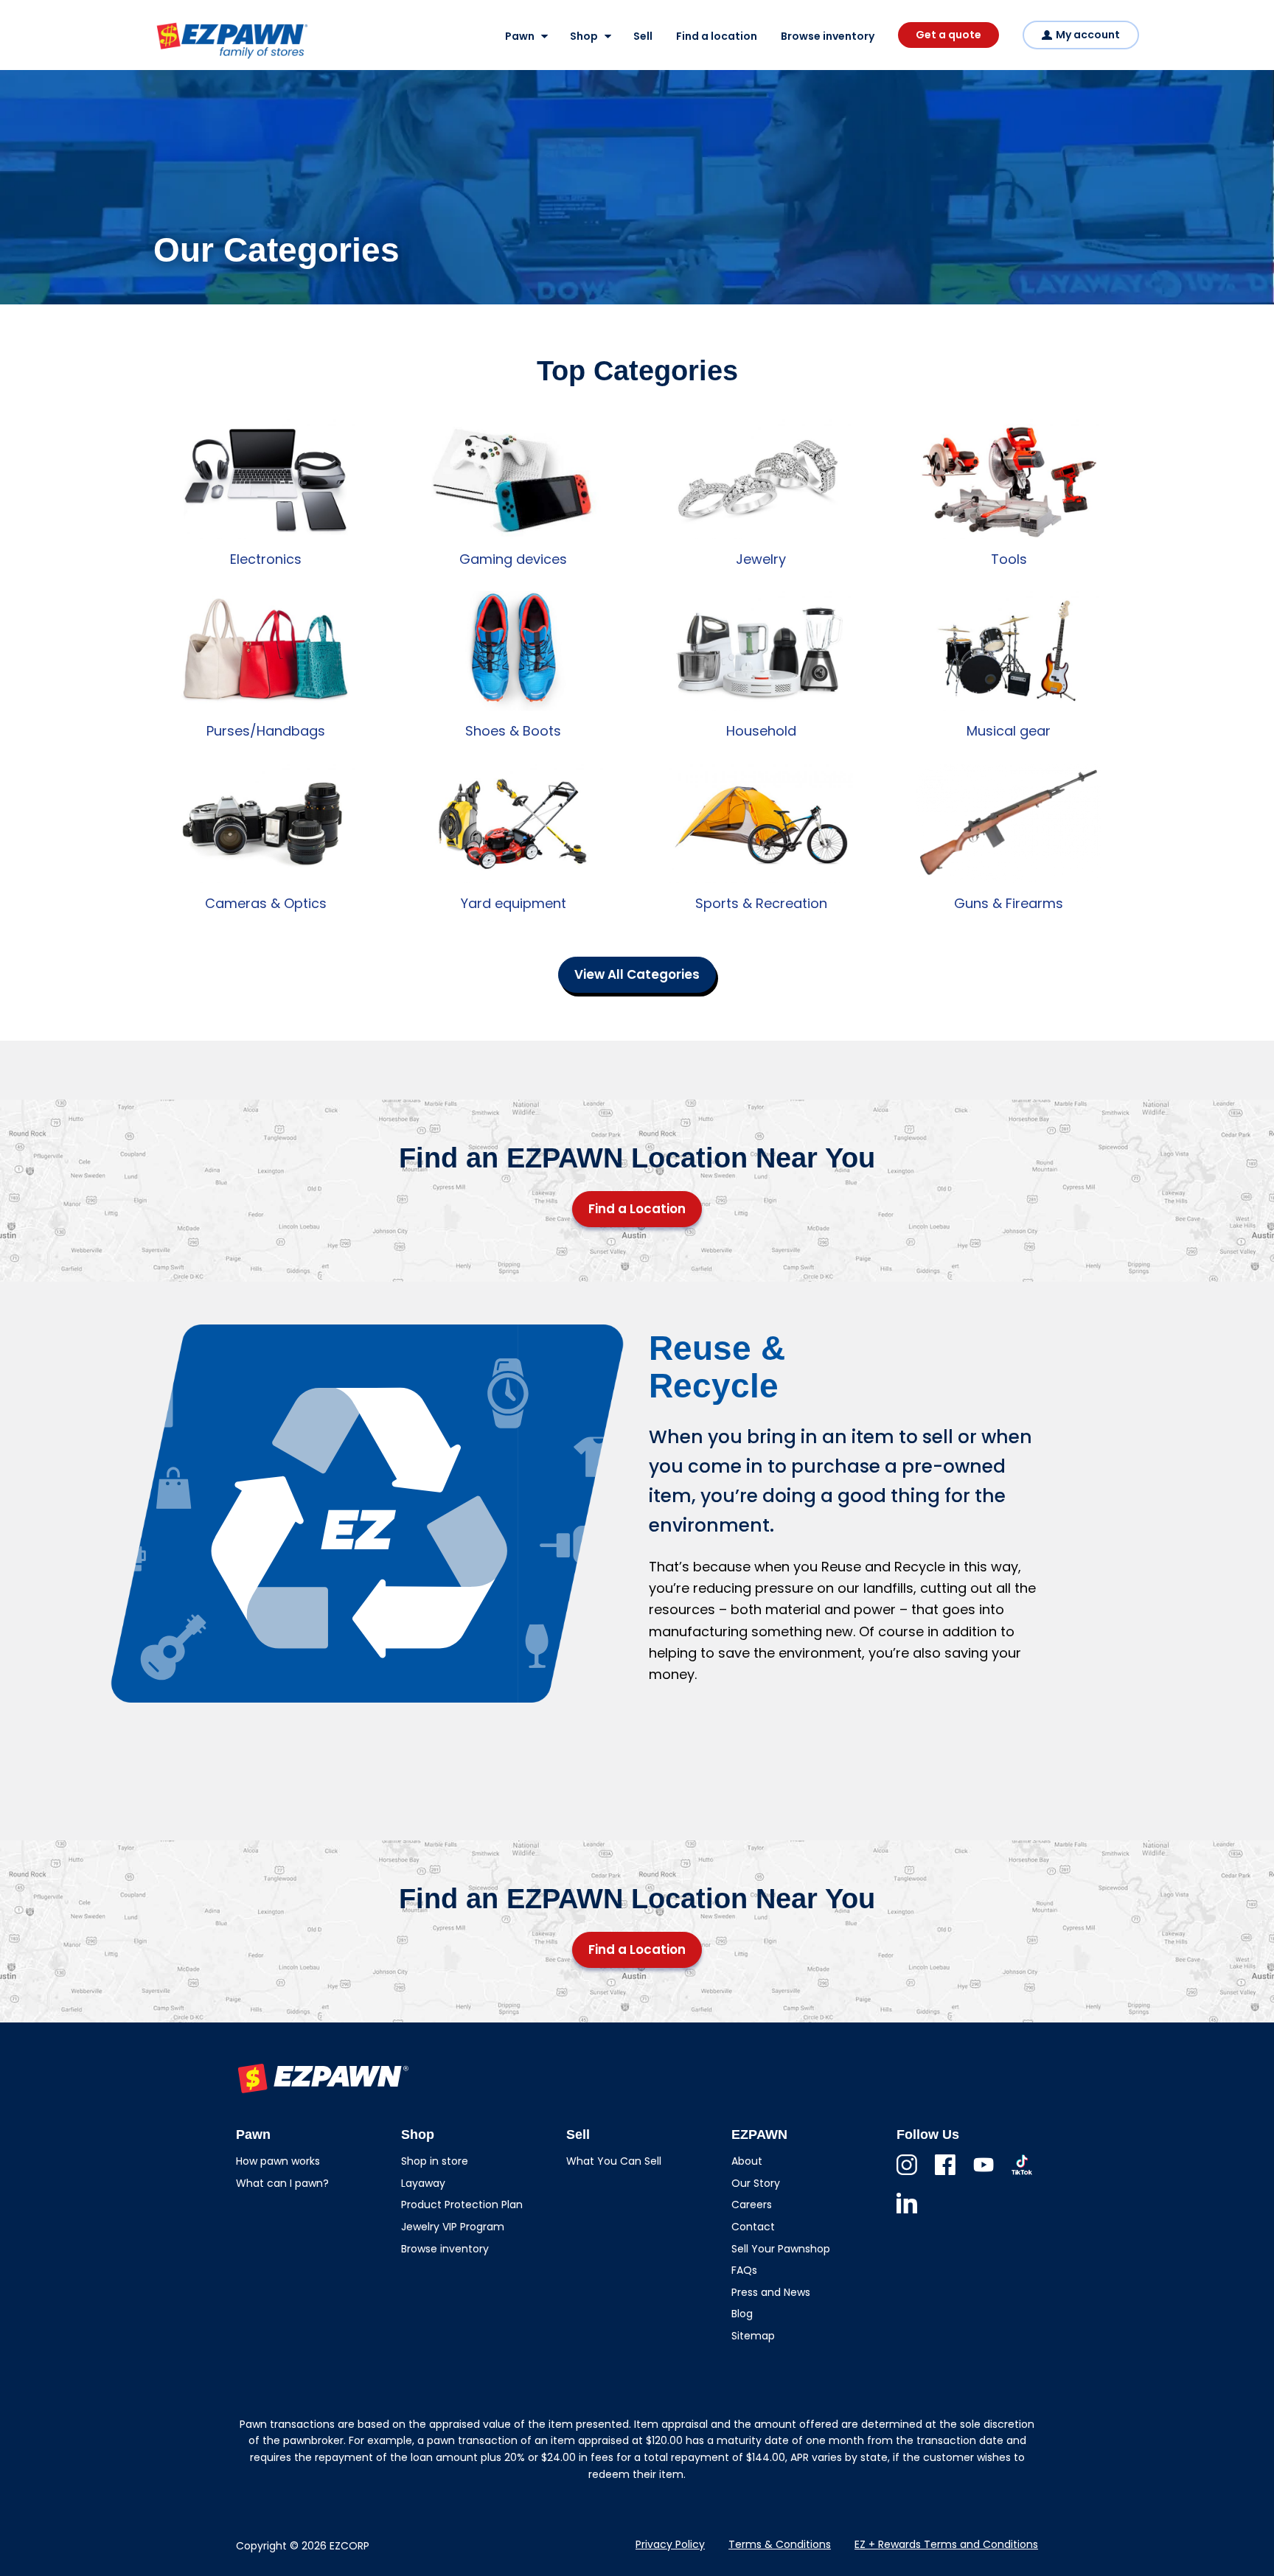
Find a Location (637, 1209)
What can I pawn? (282, 2183)
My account (1088, 35)
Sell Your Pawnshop (781, 2249)
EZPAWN (180, 60)
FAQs (744, 2270)
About (747, 2161)
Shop (584, 36)
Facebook (945, 2175)
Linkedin (907, 2213)
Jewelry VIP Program (453, 2227)
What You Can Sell (614, 2161)
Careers (752, 2205)
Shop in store (435, 2161)
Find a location (717, 36)
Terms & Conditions (780, 2544)
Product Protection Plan (462, 2205)
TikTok (1022, 2175)
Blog (742, 2314)
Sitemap (753, 2336)
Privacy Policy (670, 2544)
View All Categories (637, 974)
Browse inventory (828, 36)
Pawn (520, 36)
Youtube (984, 2175)
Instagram (907, 2175)
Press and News (771, 2292)
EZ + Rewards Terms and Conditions (946, 2544)
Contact (753, 2227)
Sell (643, 36)
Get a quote (948, 35)
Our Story (756, 2183)
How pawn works (278, 2161)
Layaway (423, 2183)
